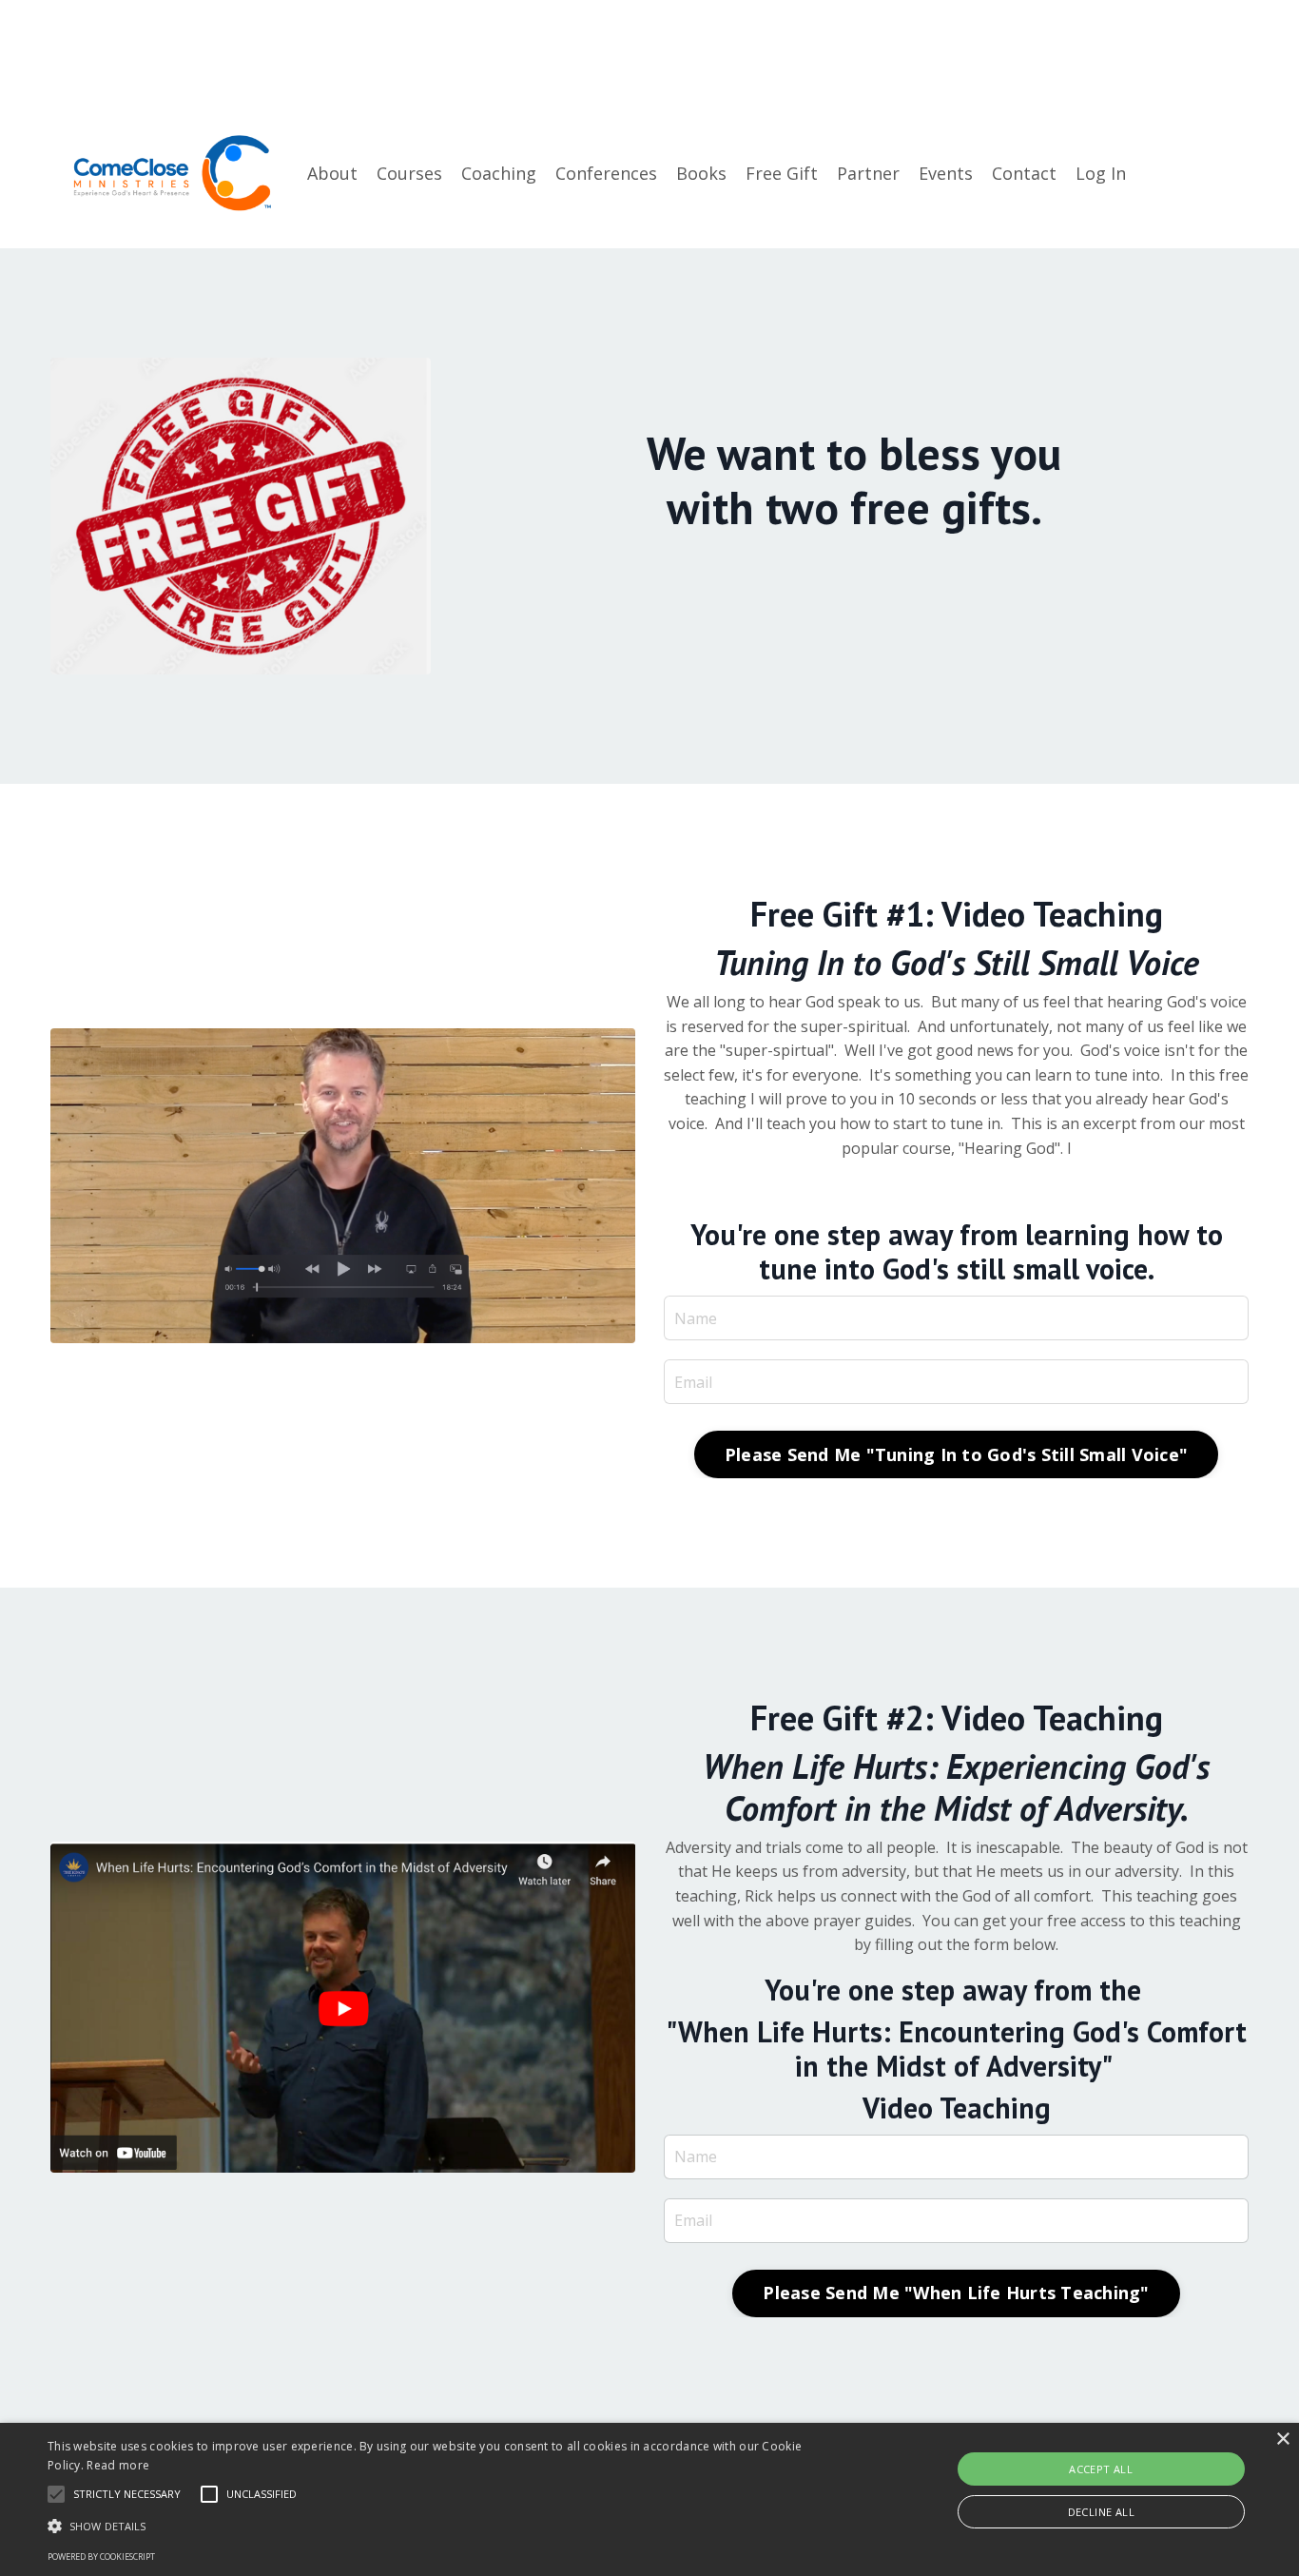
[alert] (649, 2499)
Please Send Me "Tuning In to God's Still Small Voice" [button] (956, 1454)
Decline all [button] (1101, 2512)
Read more (118, 2465)
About (332, 173)
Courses (409, 173)
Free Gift (782, 173)
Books (701, 173)
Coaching (499, 173)
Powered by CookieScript (101, 2556)
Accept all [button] (1101, 2469)
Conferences (606, 173)
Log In (1101, 173)
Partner (868, 173)
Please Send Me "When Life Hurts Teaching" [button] (956, 2293)
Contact (1024, 173)
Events (946, 173)
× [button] (1282, 2439)
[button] (439, 2526)
